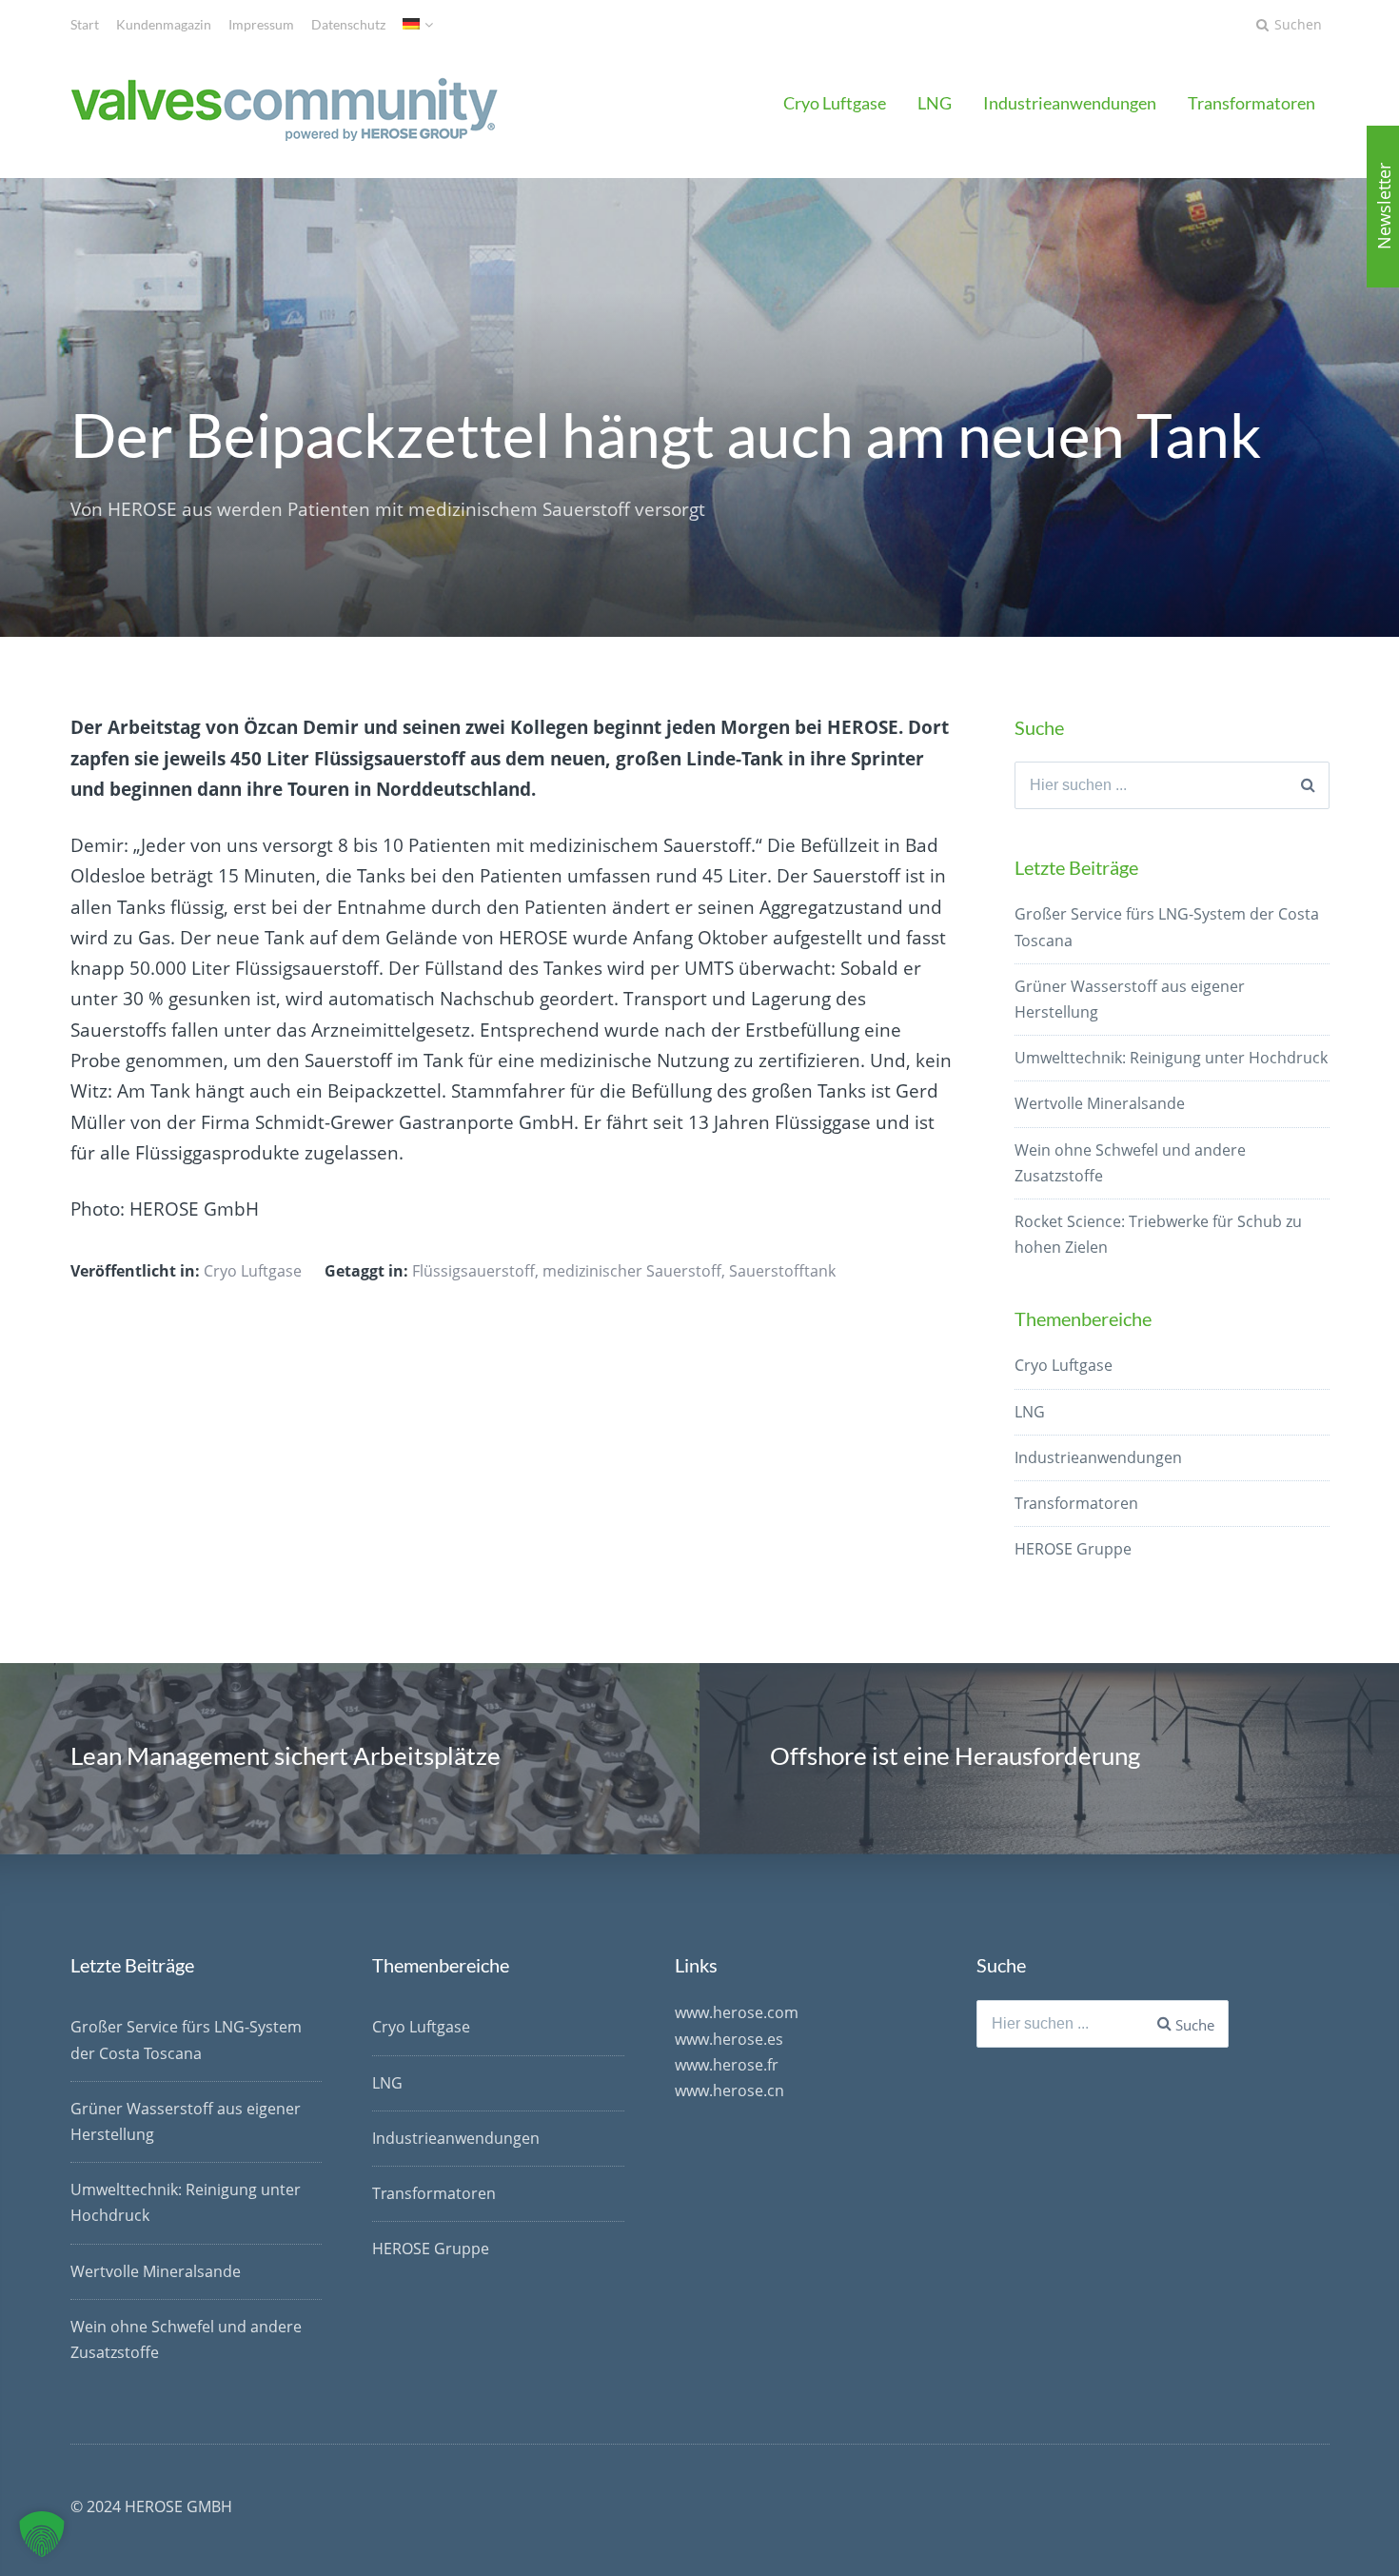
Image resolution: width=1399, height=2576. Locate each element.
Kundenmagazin (164, 24)
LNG (935, 103)
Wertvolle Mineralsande (1100, 1103)
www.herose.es (729, 2039)
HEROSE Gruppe (1073, 1549)
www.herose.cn (729, 2091)
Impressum (261, 24)
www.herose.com (737, 2012)
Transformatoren (1251, 103)
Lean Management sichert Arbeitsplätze (286, 1755)
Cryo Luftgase (835, 103)
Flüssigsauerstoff (473, 1271)
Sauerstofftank (782, 1271)
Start (85, 24)
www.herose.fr (727, 2065)
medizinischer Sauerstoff (632, 1271)
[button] (42, 2534)
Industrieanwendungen (1070, 103)
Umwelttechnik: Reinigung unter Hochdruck (1171, 1058)
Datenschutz (348, 24)
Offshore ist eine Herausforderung (955, 1755)
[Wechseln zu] (418, 25)
